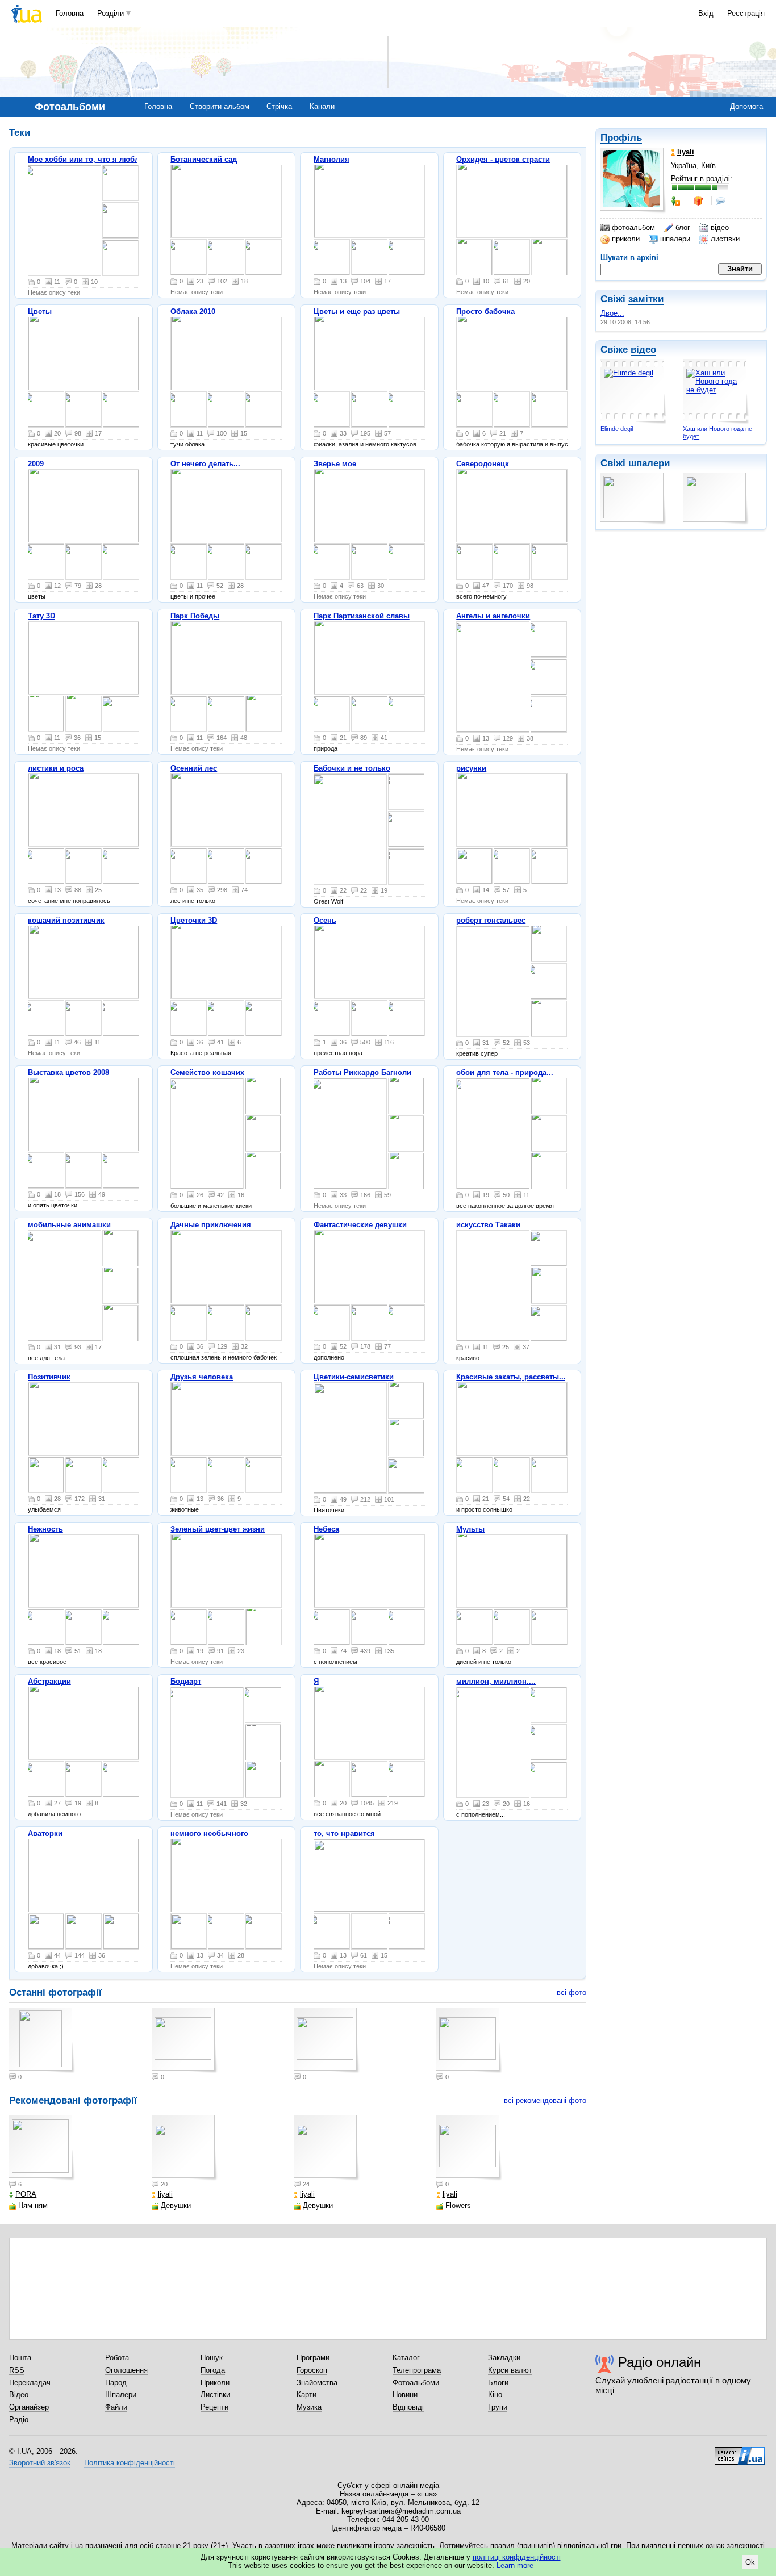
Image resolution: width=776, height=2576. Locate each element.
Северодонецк (483, 464)
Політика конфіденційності (130, 2463)
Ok (750, 2562)
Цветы (40, 311)
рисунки (471, 768)
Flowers (458, 2205)
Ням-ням (33, 2205)
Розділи (110, 13)
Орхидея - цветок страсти (503, 159)
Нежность (45, 1529)
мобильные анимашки (69, 1225)
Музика (309, 2407)
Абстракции (49, 1681)
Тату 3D (41, 616)
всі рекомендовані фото (545, 2100)
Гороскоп (312, 2370)
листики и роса (56, 768)
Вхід (706, 13)
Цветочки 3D (194, 920)
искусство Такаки (488, 1225)
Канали (322, 106)
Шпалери (121, 2395)
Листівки (215, 2395)
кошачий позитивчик (66, 920)
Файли (116, 2407)
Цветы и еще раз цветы (357, 311)
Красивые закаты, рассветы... (511, 1377)
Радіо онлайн (660, 2362)
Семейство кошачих (207, 1072)
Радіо (19, 2420)
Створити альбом (220, 106)
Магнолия (331, 159)
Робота (117, 2358)
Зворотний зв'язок (40, 2463)
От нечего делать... (205, 464)
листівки (725, 239)
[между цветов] (407, 1779)
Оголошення (126, 2370)
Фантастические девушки (360, 1225)
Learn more (515, 2565)
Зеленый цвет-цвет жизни (218, 1529)
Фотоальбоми (416, 2383)
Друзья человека (202, 1377)
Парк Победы (195, 616)
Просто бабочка (485, 311)
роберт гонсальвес (491, 920)
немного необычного (209, 1833)
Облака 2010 (193, 311)
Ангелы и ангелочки (493, 616)
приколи (626, 239)
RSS (17, 2370)
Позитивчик (49, 1377)
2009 (36, 464)
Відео (19, 2395)
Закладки (504, 2358)
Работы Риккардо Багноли (362, 1072)
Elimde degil (617, 429)
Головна (70, 13)
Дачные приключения (211, 1225)
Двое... (612, 313)
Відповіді (408, 2407)
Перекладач (30, 2383)
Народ (116, 2383)
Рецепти (214, 2407)
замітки (646, 299)
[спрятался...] (189, 1475)
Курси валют (510, 2370)
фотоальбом (633, 227)
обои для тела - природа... (505, 1072)
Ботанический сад (204, 159)
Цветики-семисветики (354, 1377)
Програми (313, 2358)
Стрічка (279, 106)
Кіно (495, 2395)
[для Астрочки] (46, 1931)
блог (683, 227)
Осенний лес (194, 768)
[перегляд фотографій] (64, 220)
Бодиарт (186, 1681)
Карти (306, 2395)
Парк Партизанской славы (362, 616)
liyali (165, 2194)
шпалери (675, 239)
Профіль (621, 138)
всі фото (571, 1992)
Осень (325, 920)
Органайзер (29, 2407)
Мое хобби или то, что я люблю (87, 159)
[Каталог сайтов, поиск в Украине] (740, 2452)
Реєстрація (746, 13)
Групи (498, 2407)
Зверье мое (335, 464)
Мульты (470, 1529)
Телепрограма (417, 2370)
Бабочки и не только (352, 768)
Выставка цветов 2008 (68, 1072)
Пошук (212, 2358)
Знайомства (317, 2383)
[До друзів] (677, 201)
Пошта (20, 2358)
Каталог (406, 2358)
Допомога (746, 106)
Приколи (215, 2383)
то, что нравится (344, 1833)
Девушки (176, 2205)
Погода (213, 2370)
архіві (648, 258)
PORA (26, 2194)
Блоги (498, 2383)
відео (720, 227)
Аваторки (45, 1833)
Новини (405, 2395)
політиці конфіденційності (517, 2557)
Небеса (326, 1529)
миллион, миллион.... (496, 1681)
